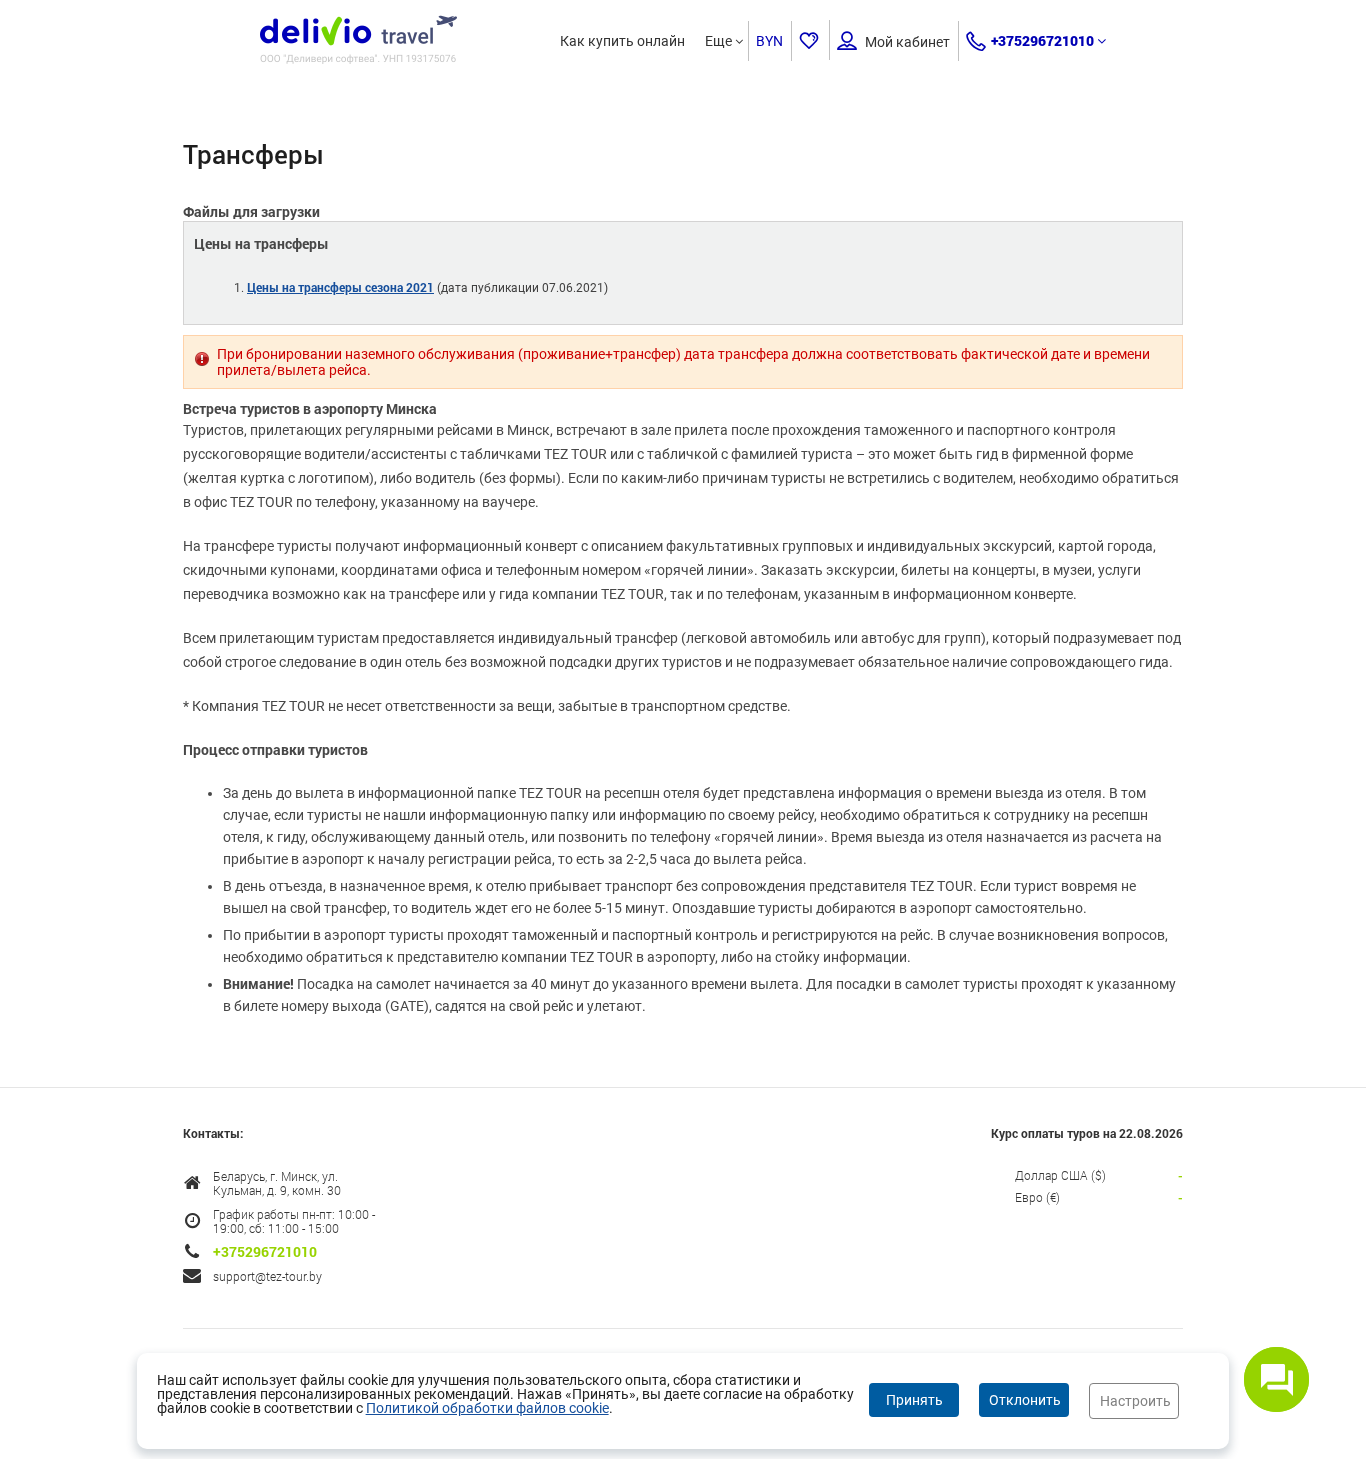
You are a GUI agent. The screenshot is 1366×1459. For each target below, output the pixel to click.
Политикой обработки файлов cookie (487, 1408)
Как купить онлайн (622, 41)
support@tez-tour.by (267, 1276)
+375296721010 (1042, 40)
